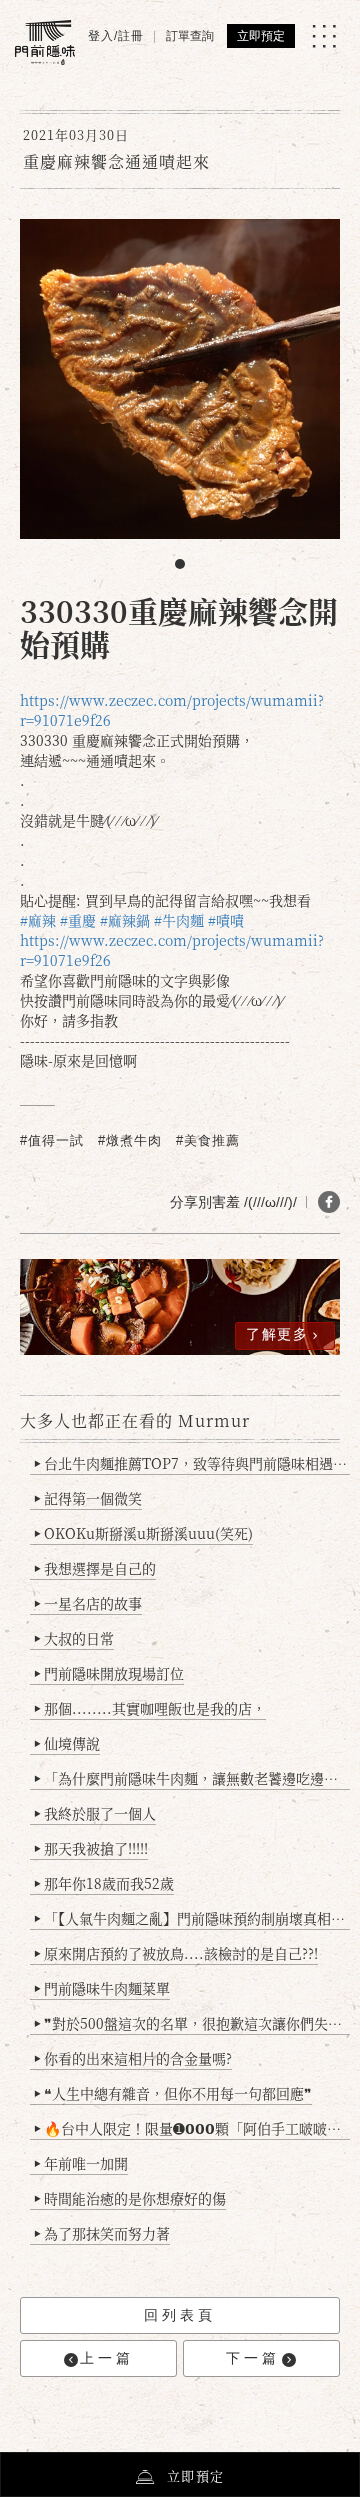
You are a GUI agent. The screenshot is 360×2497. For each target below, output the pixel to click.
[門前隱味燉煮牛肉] (45, 42)
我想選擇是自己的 (95, 1568)
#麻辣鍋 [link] (125, 920)
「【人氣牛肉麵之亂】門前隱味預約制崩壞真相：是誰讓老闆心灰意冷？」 (192, 1918)
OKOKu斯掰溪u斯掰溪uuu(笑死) (143, 1533)
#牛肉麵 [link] (179, 920)
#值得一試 (52, 1140)
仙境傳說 (67, 1743)
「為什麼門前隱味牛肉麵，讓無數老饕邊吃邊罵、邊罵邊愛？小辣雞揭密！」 (192, 1778)
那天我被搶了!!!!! (91, 1848)
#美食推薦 (208, 1140)
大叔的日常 (74, 1638)
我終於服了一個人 (95, 1813)
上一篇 (107, 2358)
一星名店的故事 (88, 1603)
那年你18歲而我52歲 (104, 1883)
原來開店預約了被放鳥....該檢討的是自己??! (176, 1953)
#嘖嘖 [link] (226, 920)
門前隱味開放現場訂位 (109, 1673)
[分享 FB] (329, 1202)
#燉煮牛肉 (130, 1140)
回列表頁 (180, 2315)
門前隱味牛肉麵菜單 (102, 1988)
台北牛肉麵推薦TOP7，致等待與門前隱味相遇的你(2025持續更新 (192, 1463)
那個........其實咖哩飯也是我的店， (150, 1708)
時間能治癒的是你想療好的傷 (130, 2198)
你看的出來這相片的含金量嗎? (133, 2058)
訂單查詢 (190, 36)
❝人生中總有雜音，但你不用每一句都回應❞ (173, 2093)
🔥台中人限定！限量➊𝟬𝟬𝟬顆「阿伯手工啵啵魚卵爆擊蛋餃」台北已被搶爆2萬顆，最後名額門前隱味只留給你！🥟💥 (192, 2128)
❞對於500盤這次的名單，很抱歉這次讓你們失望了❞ (192, 2023)
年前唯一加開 (81, 2163)
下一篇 (253, 2358)
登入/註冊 (116, 36)
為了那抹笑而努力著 (102, 2233)
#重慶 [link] (78, 920)
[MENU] (324, 36)
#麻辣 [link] (38, 920)
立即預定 (261, 36)
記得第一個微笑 (88, 1498)
